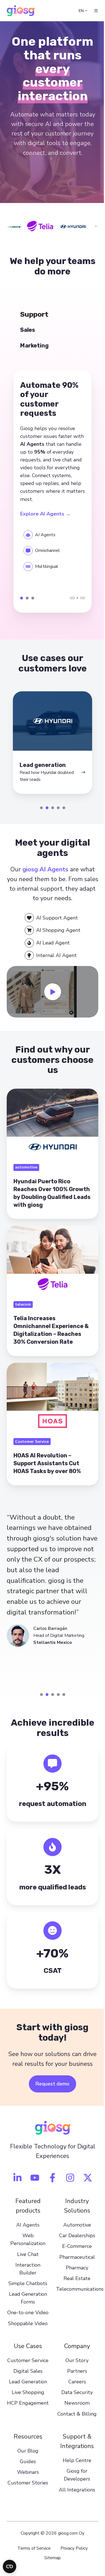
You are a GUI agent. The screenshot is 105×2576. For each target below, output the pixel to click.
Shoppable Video (27, 2350)
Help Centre (74, 2492)
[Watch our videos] (33, 2196)
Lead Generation (27, 2416)
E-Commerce (74, 2265)
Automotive (74, 2244)
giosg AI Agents (43, 880)
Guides (27, 2493)
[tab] (39, 818)
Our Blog (27, 2482)
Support (22, 605)
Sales (27, 605)
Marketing (33, 605)
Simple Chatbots (27, 2302)
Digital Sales (27, 2405)
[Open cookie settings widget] (10, 2566)
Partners (74, 2398)
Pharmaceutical (74, 2276)
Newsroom (74, 2430)
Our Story (74, 2387)
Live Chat (27, 2273)
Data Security (74, 2419)
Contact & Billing (74, 2440)
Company (74, 2372)
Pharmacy (74, 2286)
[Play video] (50, 1001)
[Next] (78, 604)
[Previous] (68, 604)
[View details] (15, 2196)
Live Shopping (27, 2427)
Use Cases (27, 2372)
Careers (74, 2408)
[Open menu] (92, 11)
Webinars (27, 2504)
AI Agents (27, 2244)
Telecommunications (78, 2308)
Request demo (51, 2103)
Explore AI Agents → (45, 520)
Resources (27, 2468)
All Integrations (74, 2521)
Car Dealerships (74, 2254)
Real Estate (74, 2297)
